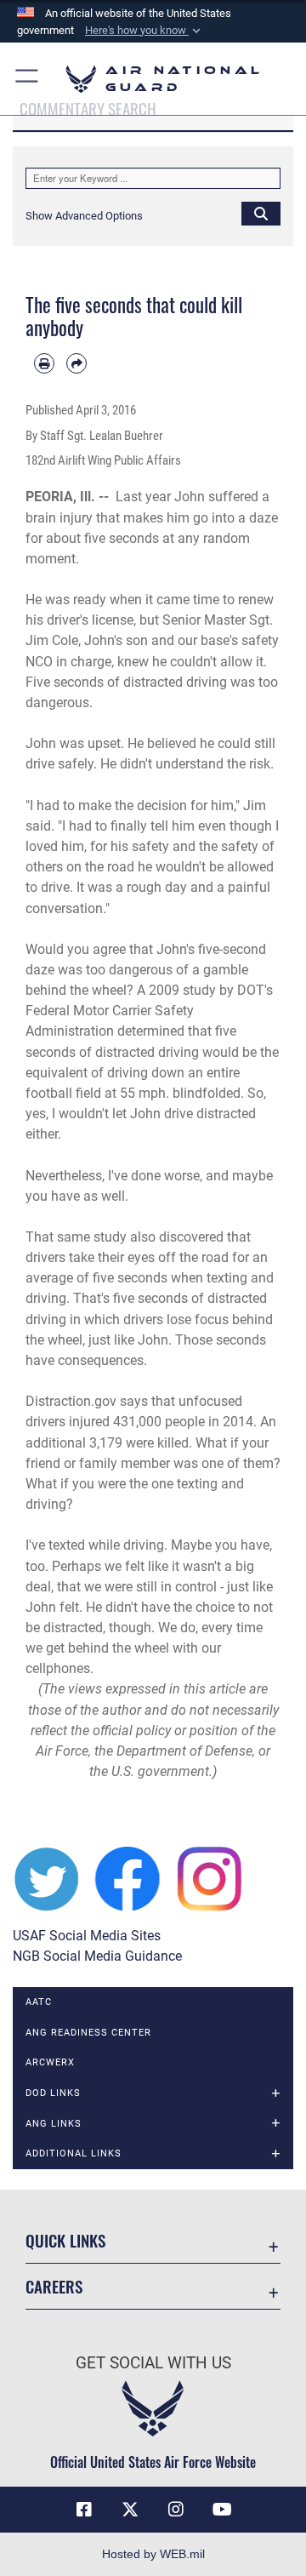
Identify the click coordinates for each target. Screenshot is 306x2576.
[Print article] (44, 363)
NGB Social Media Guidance (97, 1956)
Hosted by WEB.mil (153, 2554)
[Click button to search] (261, 213)
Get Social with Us (153, 2363)
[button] (144, 31)
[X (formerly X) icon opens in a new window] (130, 2510)
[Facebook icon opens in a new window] (84, 2510)
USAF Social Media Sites (87, 1936)
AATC (39, 2002)
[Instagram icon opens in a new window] (176, 2510)
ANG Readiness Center (88, 2033)
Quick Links (65, 2240)
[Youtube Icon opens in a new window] (222, 2510)
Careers (54, 2286)
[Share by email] (76, 363)
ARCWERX (50, 2062)
